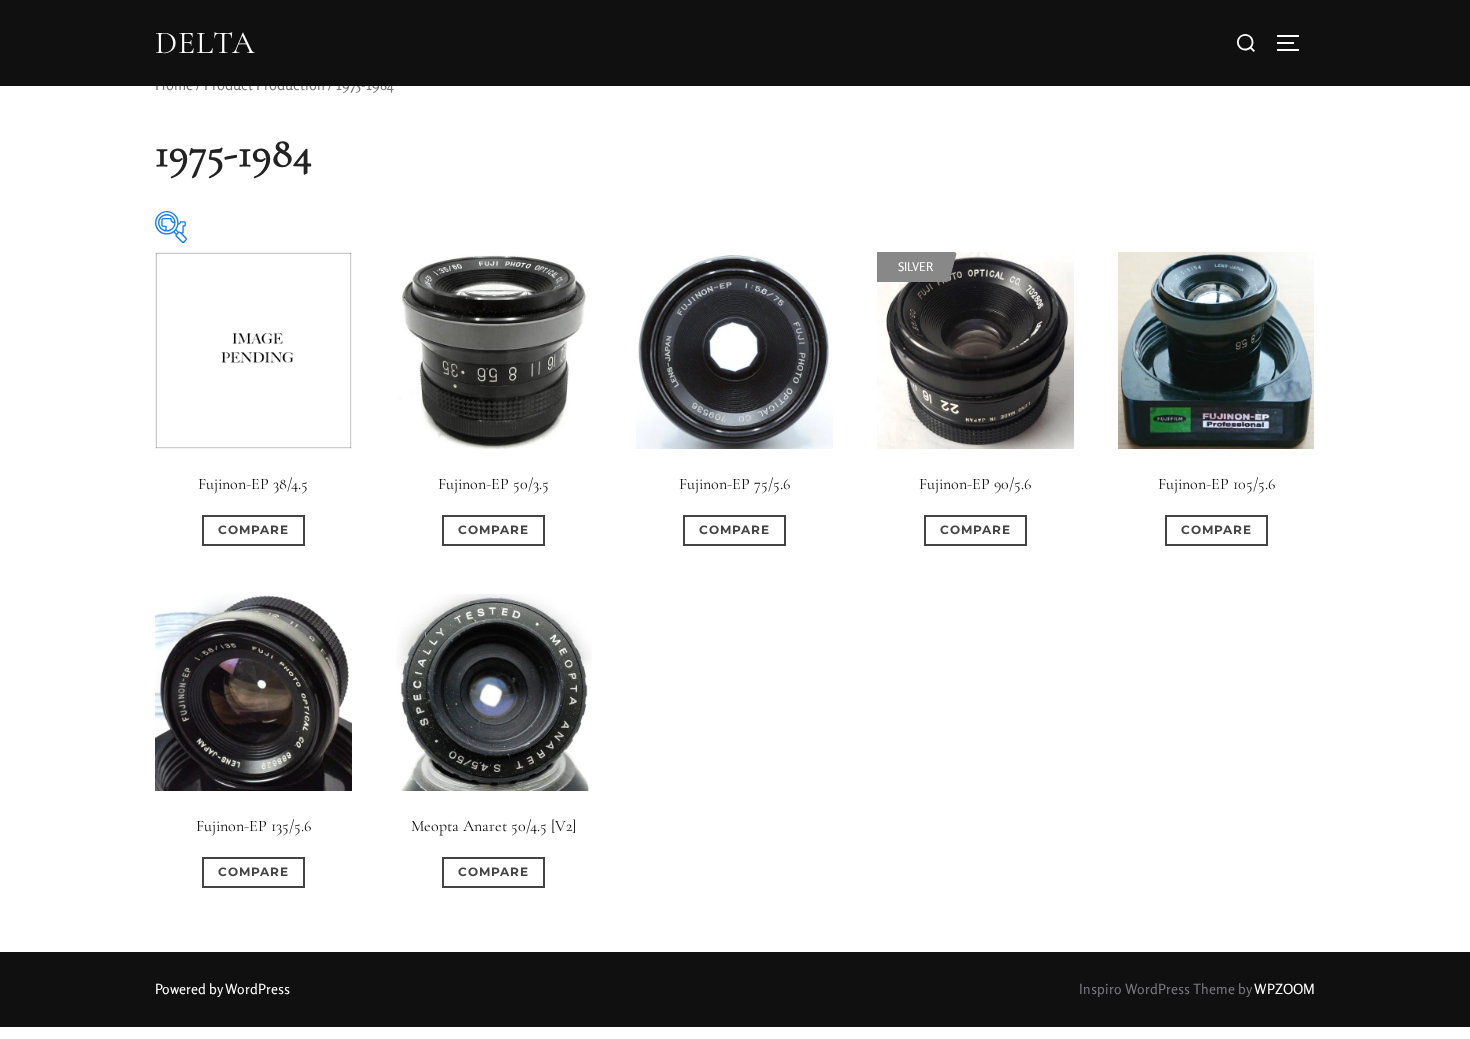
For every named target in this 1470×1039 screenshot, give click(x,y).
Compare (253, 529)
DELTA (205, 43)
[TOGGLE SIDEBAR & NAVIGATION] (1295, 43)
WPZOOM (1284, 988)
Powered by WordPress (222, 988)
